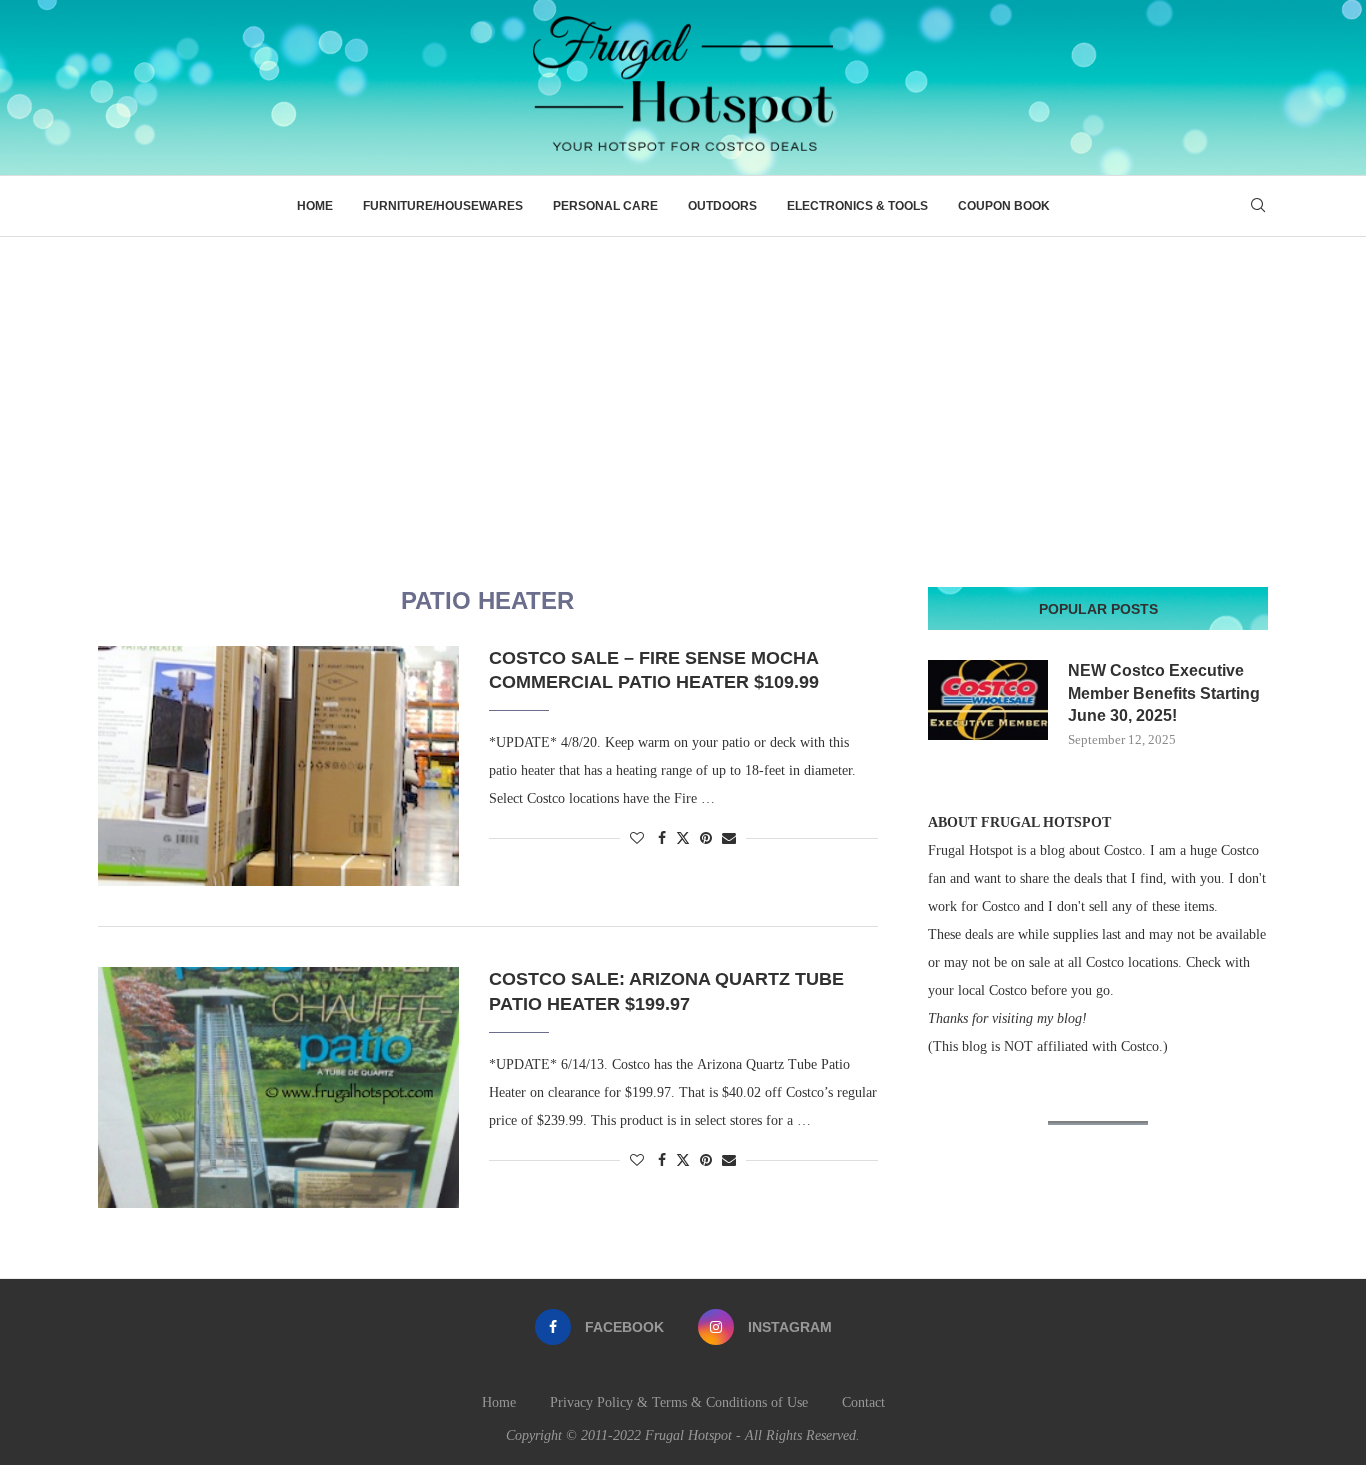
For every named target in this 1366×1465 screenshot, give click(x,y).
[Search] (1258, 206)
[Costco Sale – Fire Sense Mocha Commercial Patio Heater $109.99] (278, 766)
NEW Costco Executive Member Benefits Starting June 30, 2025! (1164, 693)
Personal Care (605, 206)
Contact (863, 1402)
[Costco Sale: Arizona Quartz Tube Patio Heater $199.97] (278, 1087)
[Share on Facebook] (662, 839)
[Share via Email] (729, 839)
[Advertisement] (683, 387)
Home (315, 206)
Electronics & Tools (857, 206)
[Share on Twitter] (683, 838)
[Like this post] (637, 839)
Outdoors (722, 206)
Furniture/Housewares (443, 206)
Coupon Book (1004, 206)
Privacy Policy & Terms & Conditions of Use (679, 1402)
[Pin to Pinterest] (706, 839)
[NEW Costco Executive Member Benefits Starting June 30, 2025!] (988, 700)
